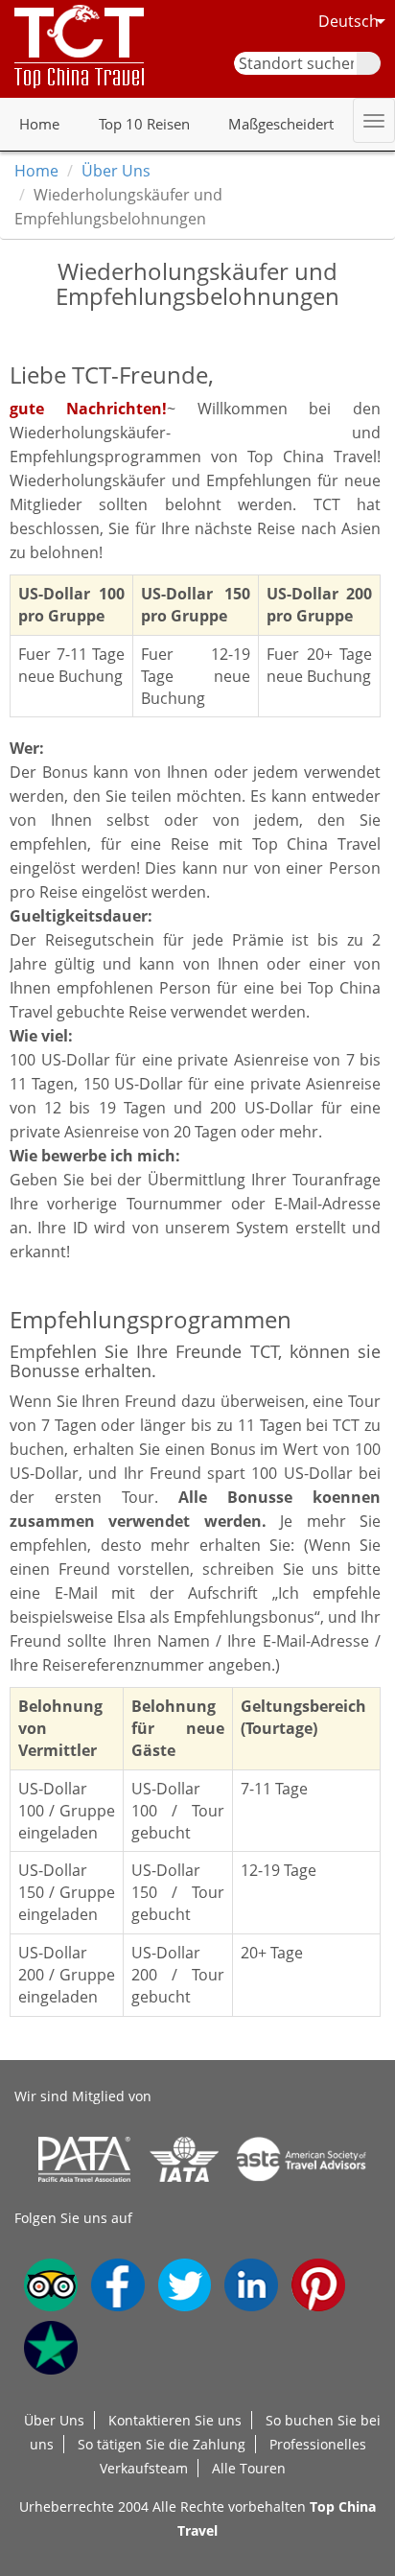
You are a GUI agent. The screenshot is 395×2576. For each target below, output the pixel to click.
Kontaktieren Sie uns (175, 2420)
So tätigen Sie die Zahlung (162, 2444)
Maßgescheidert (281, 124)
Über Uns (116, 171)
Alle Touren (249, 2468)
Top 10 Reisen (144, 124)
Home (39, 124)
